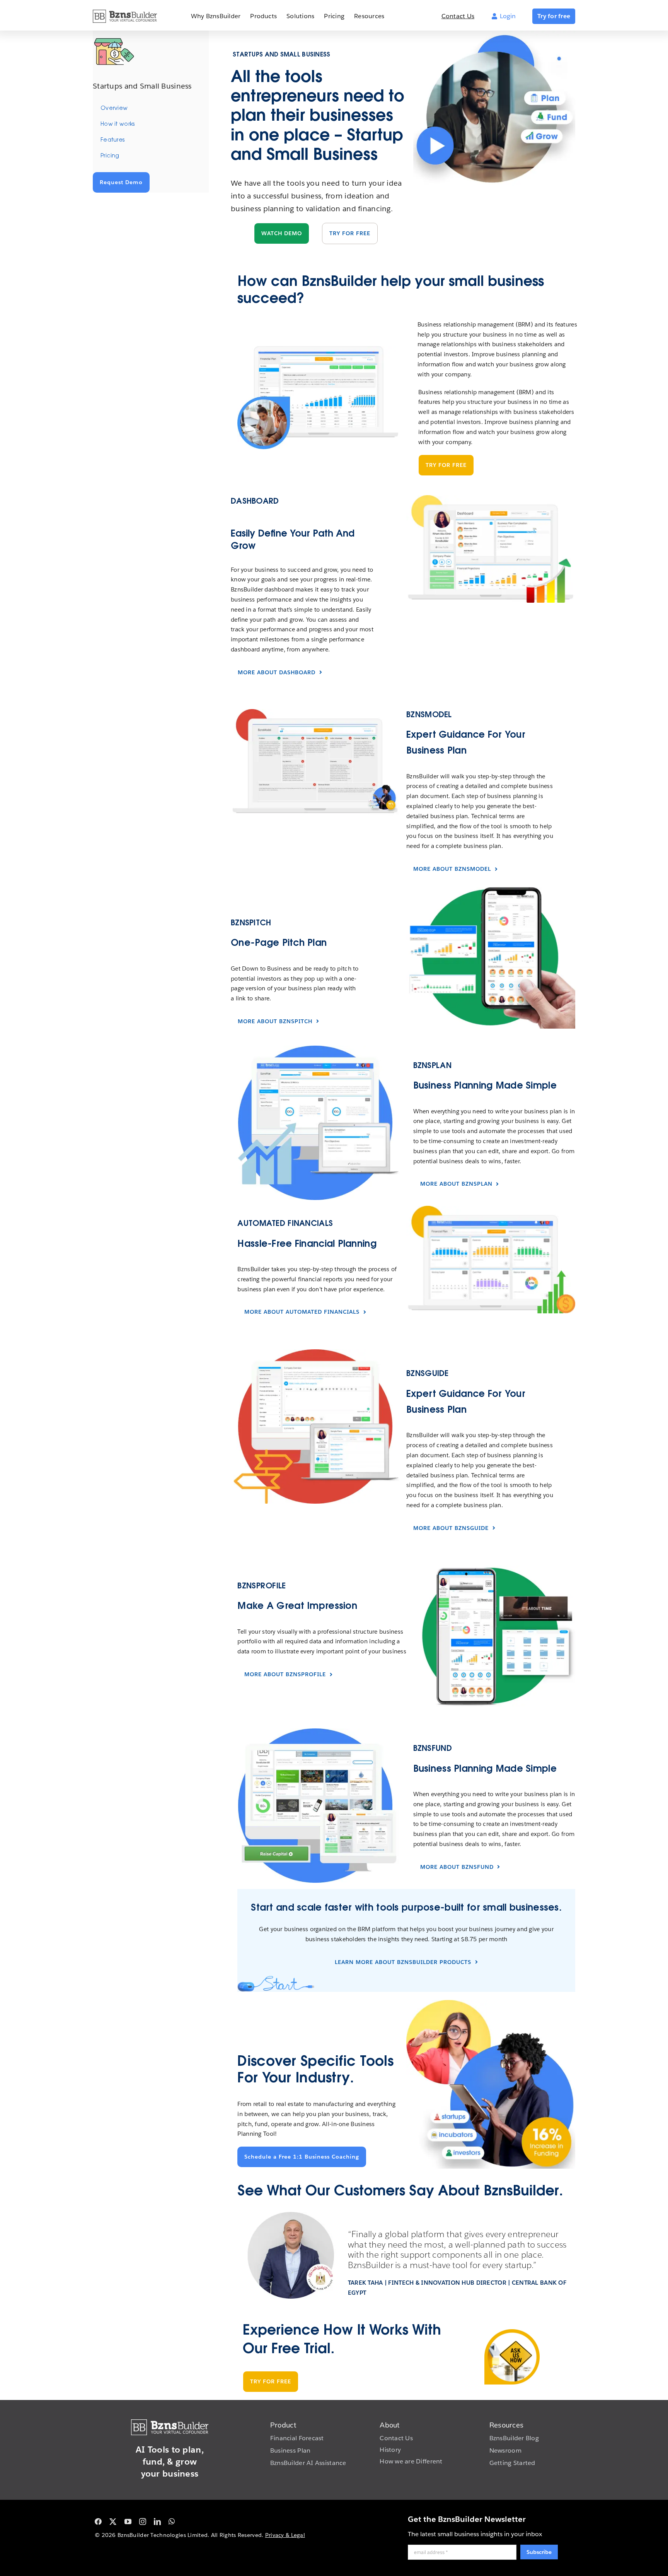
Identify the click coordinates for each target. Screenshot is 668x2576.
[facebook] (98, 2521)
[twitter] (113, 2521)
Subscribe (539, 2552)
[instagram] (143, 2521)
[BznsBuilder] (125, 13)
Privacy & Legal (285, 2535)
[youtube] (128, 2521)
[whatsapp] (172, 2521)
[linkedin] (157, 2521)
